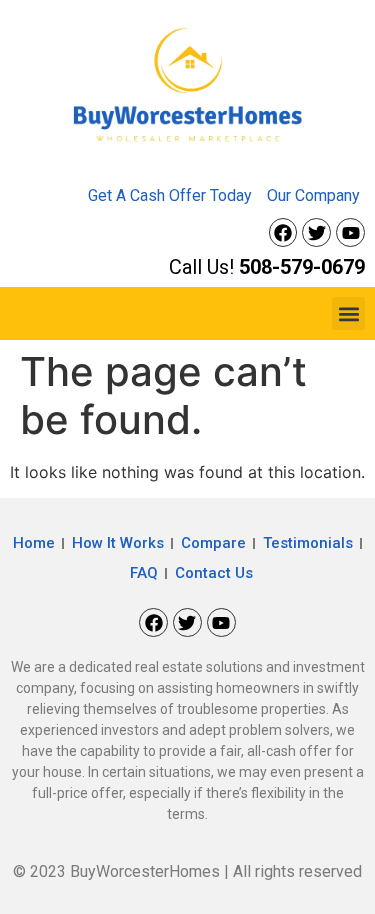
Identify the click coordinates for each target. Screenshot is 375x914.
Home (34, 543)
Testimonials (308, 543)
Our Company (313, 195)
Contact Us (214, 573)
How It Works (118, 543)
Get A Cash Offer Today (170, 195)
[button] (348, 313)
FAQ (144, 573)
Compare (213, 543)
